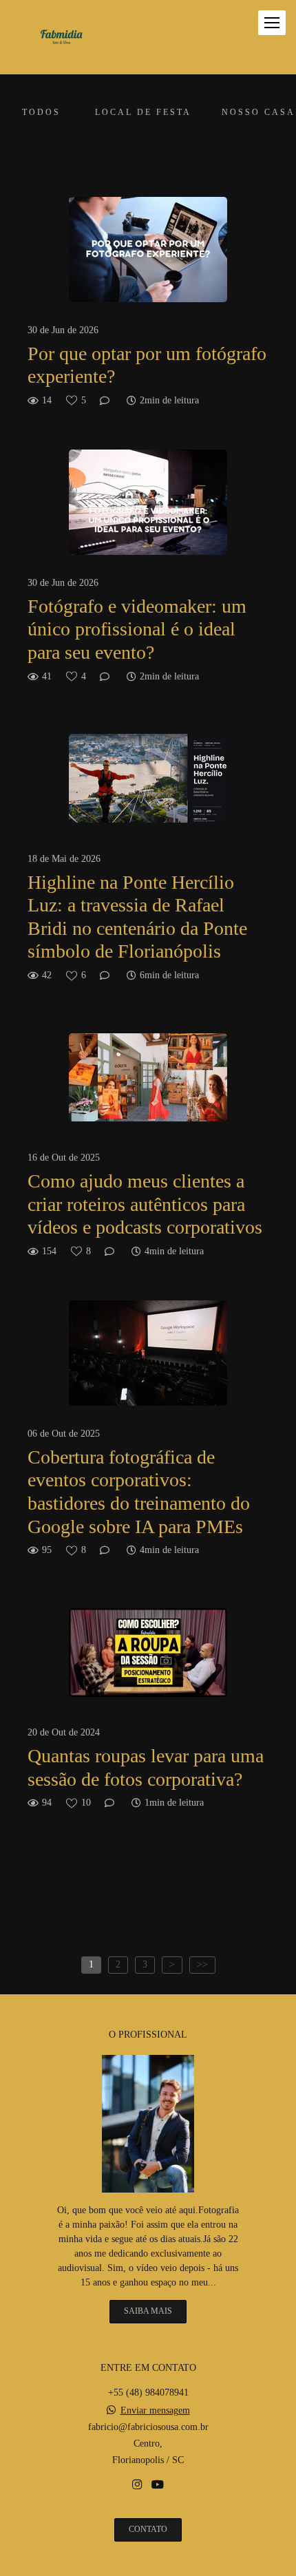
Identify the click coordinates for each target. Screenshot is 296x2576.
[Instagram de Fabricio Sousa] (137, 2485)
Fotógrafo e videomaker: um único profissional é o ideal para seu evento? (137, 629)
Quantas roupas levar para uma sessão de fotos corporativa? (146, 1767)
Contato (148, 2530)
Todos (41, 113)
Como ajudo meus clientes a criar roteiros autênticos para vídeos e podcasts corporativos (145, 1204)
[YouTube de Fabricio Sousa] (158, 2485)
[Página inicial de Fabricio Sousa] (61, 37)
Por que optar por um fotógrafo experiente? (147, 365)
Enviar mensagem (155, 2411)
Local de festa (143, 113)
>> (202, 1964)
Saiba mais (148, 2311)
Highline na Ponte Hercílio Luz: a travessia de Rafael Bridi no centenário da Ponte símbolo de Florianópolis (137, 917)
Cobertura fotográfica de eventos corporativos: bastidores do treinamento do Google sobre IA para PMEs (139, 1492)
